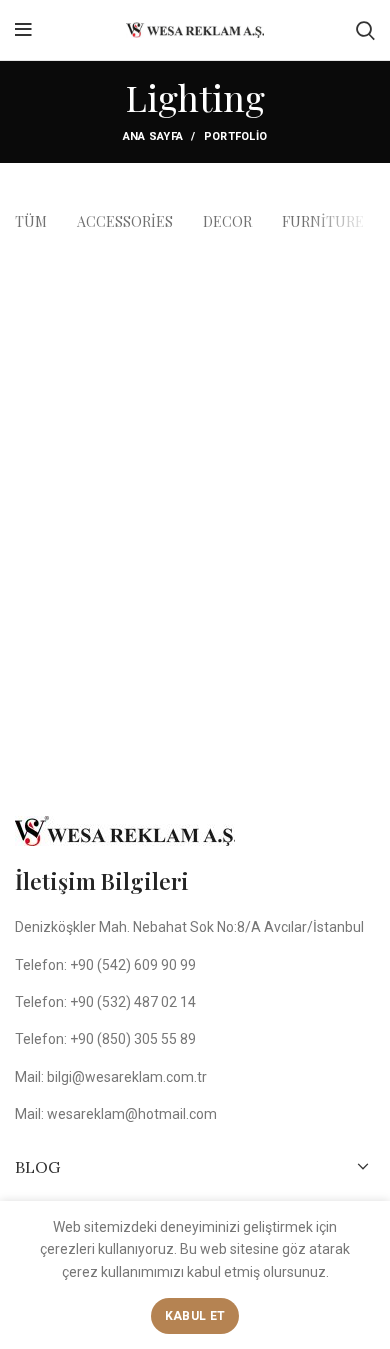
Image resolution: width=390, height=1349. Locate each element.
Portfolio (236, 136)
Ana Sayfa (153, 136)
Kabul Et (195, 1316)
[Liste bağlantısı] (195, 965)
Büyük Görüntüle (360, 267)
